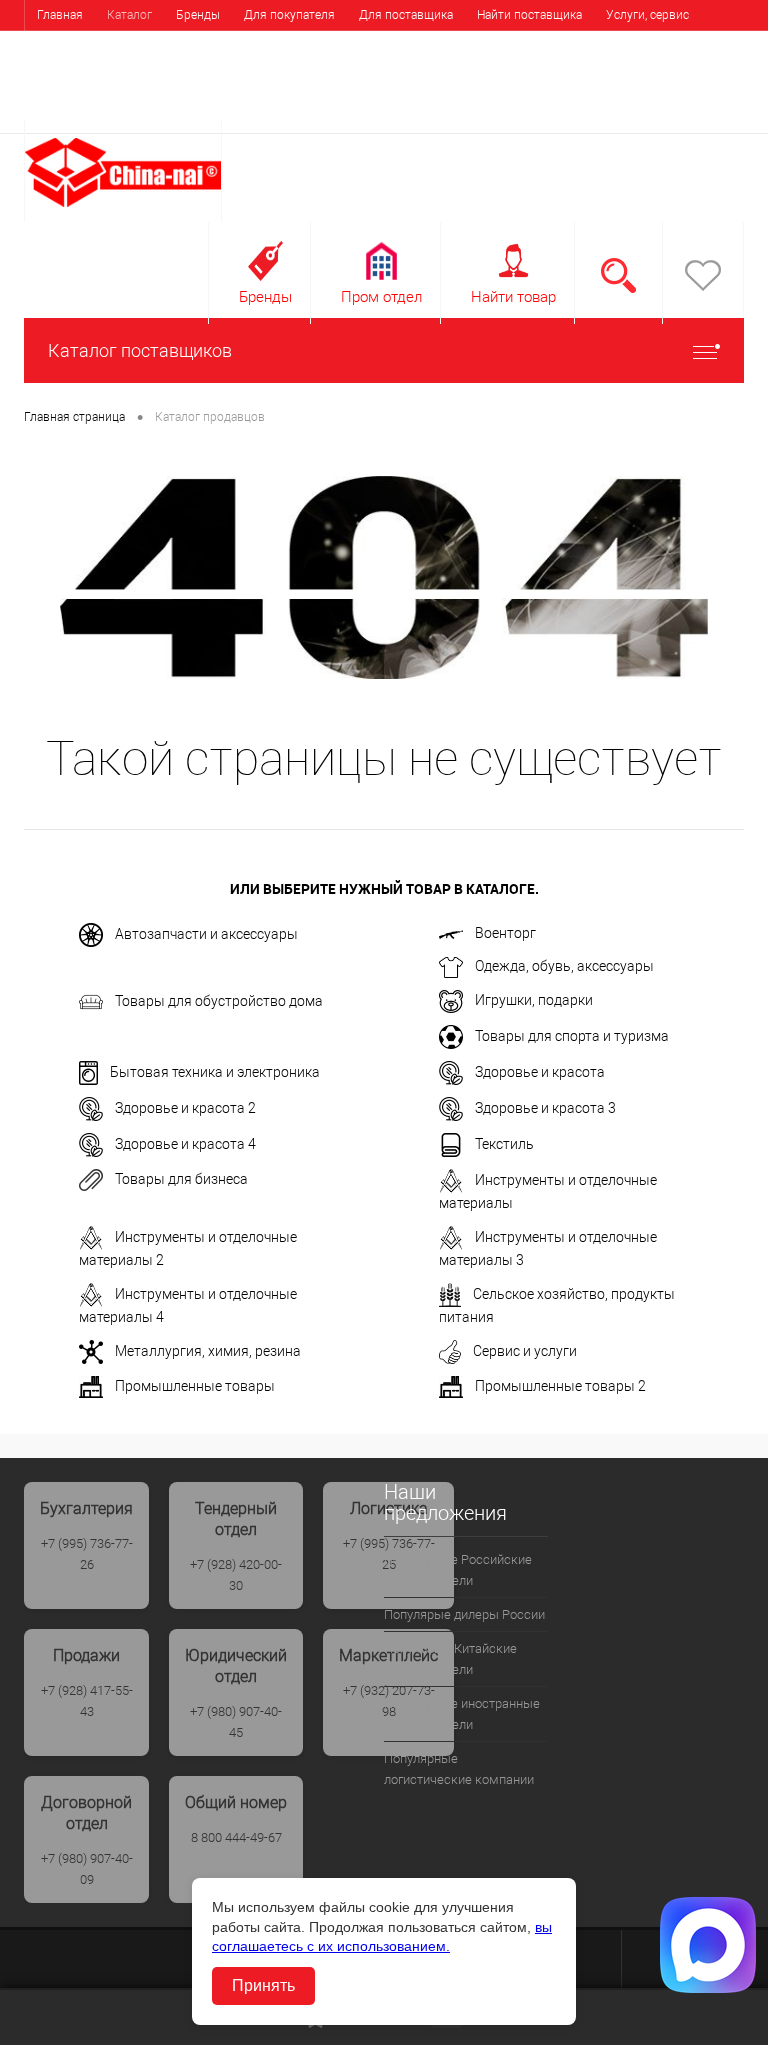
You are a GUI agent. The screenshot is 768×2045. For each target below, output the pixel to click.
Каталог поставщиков (140, 350)
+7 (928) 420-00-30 (236, 1575)
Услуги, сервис (647, 15)
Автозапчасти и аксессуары (206, 934)
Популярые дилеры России (464, 1614)
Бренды (198, 15)
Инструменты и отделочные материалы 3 (548, 1247)
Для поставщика (406, 15)
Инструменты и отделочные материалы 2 (188, 1247)
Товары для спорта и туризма (572, 1035)
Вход (617, 106)
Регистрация (693, 106)
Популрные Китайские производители (450, 1659)
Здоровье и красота (540, 1071)
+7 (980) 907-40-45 (236, 1722)
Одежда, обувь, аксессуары (564, 966)
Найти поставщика (529, 15)
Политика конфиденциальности (126, 75)
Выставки (64, 45)
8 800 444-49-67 (236, 1837)
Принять (263, 1985)
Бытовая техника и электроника (215, 1071)
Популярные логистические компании (459, 1769)
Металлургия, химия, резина (208, 1350)
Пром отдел (381, 297)
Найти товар (513, 297)
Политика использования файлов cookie (308, 45)
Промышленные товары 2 (560, 1386)
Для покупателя (289, 15)
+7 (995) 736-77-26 (87, 1554)
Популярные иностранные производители (462, 1714)
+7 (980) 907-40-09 (87, 1869)
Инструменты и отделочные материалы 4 (188, 1304)
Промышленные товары (195, 1386)
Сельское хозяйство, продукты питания (557, 1304)
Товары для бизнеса (181, 1179)
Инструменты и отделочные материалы (548, 1190)
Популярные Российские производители (458, 1570)
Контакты (142, 45)
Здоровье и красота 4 (185, 1143)
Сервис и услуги (525, 1350)
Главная (60, 15)
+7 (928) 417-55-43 (87, 1701)
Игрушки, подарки (534, 1000)
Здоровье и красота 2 (185, 1107)
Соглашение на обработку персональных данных (584, 45)
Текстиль (504, 1143)
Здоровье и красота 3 (545, 1107)
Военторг (505, 933)
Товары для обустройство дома (219, 1000)
